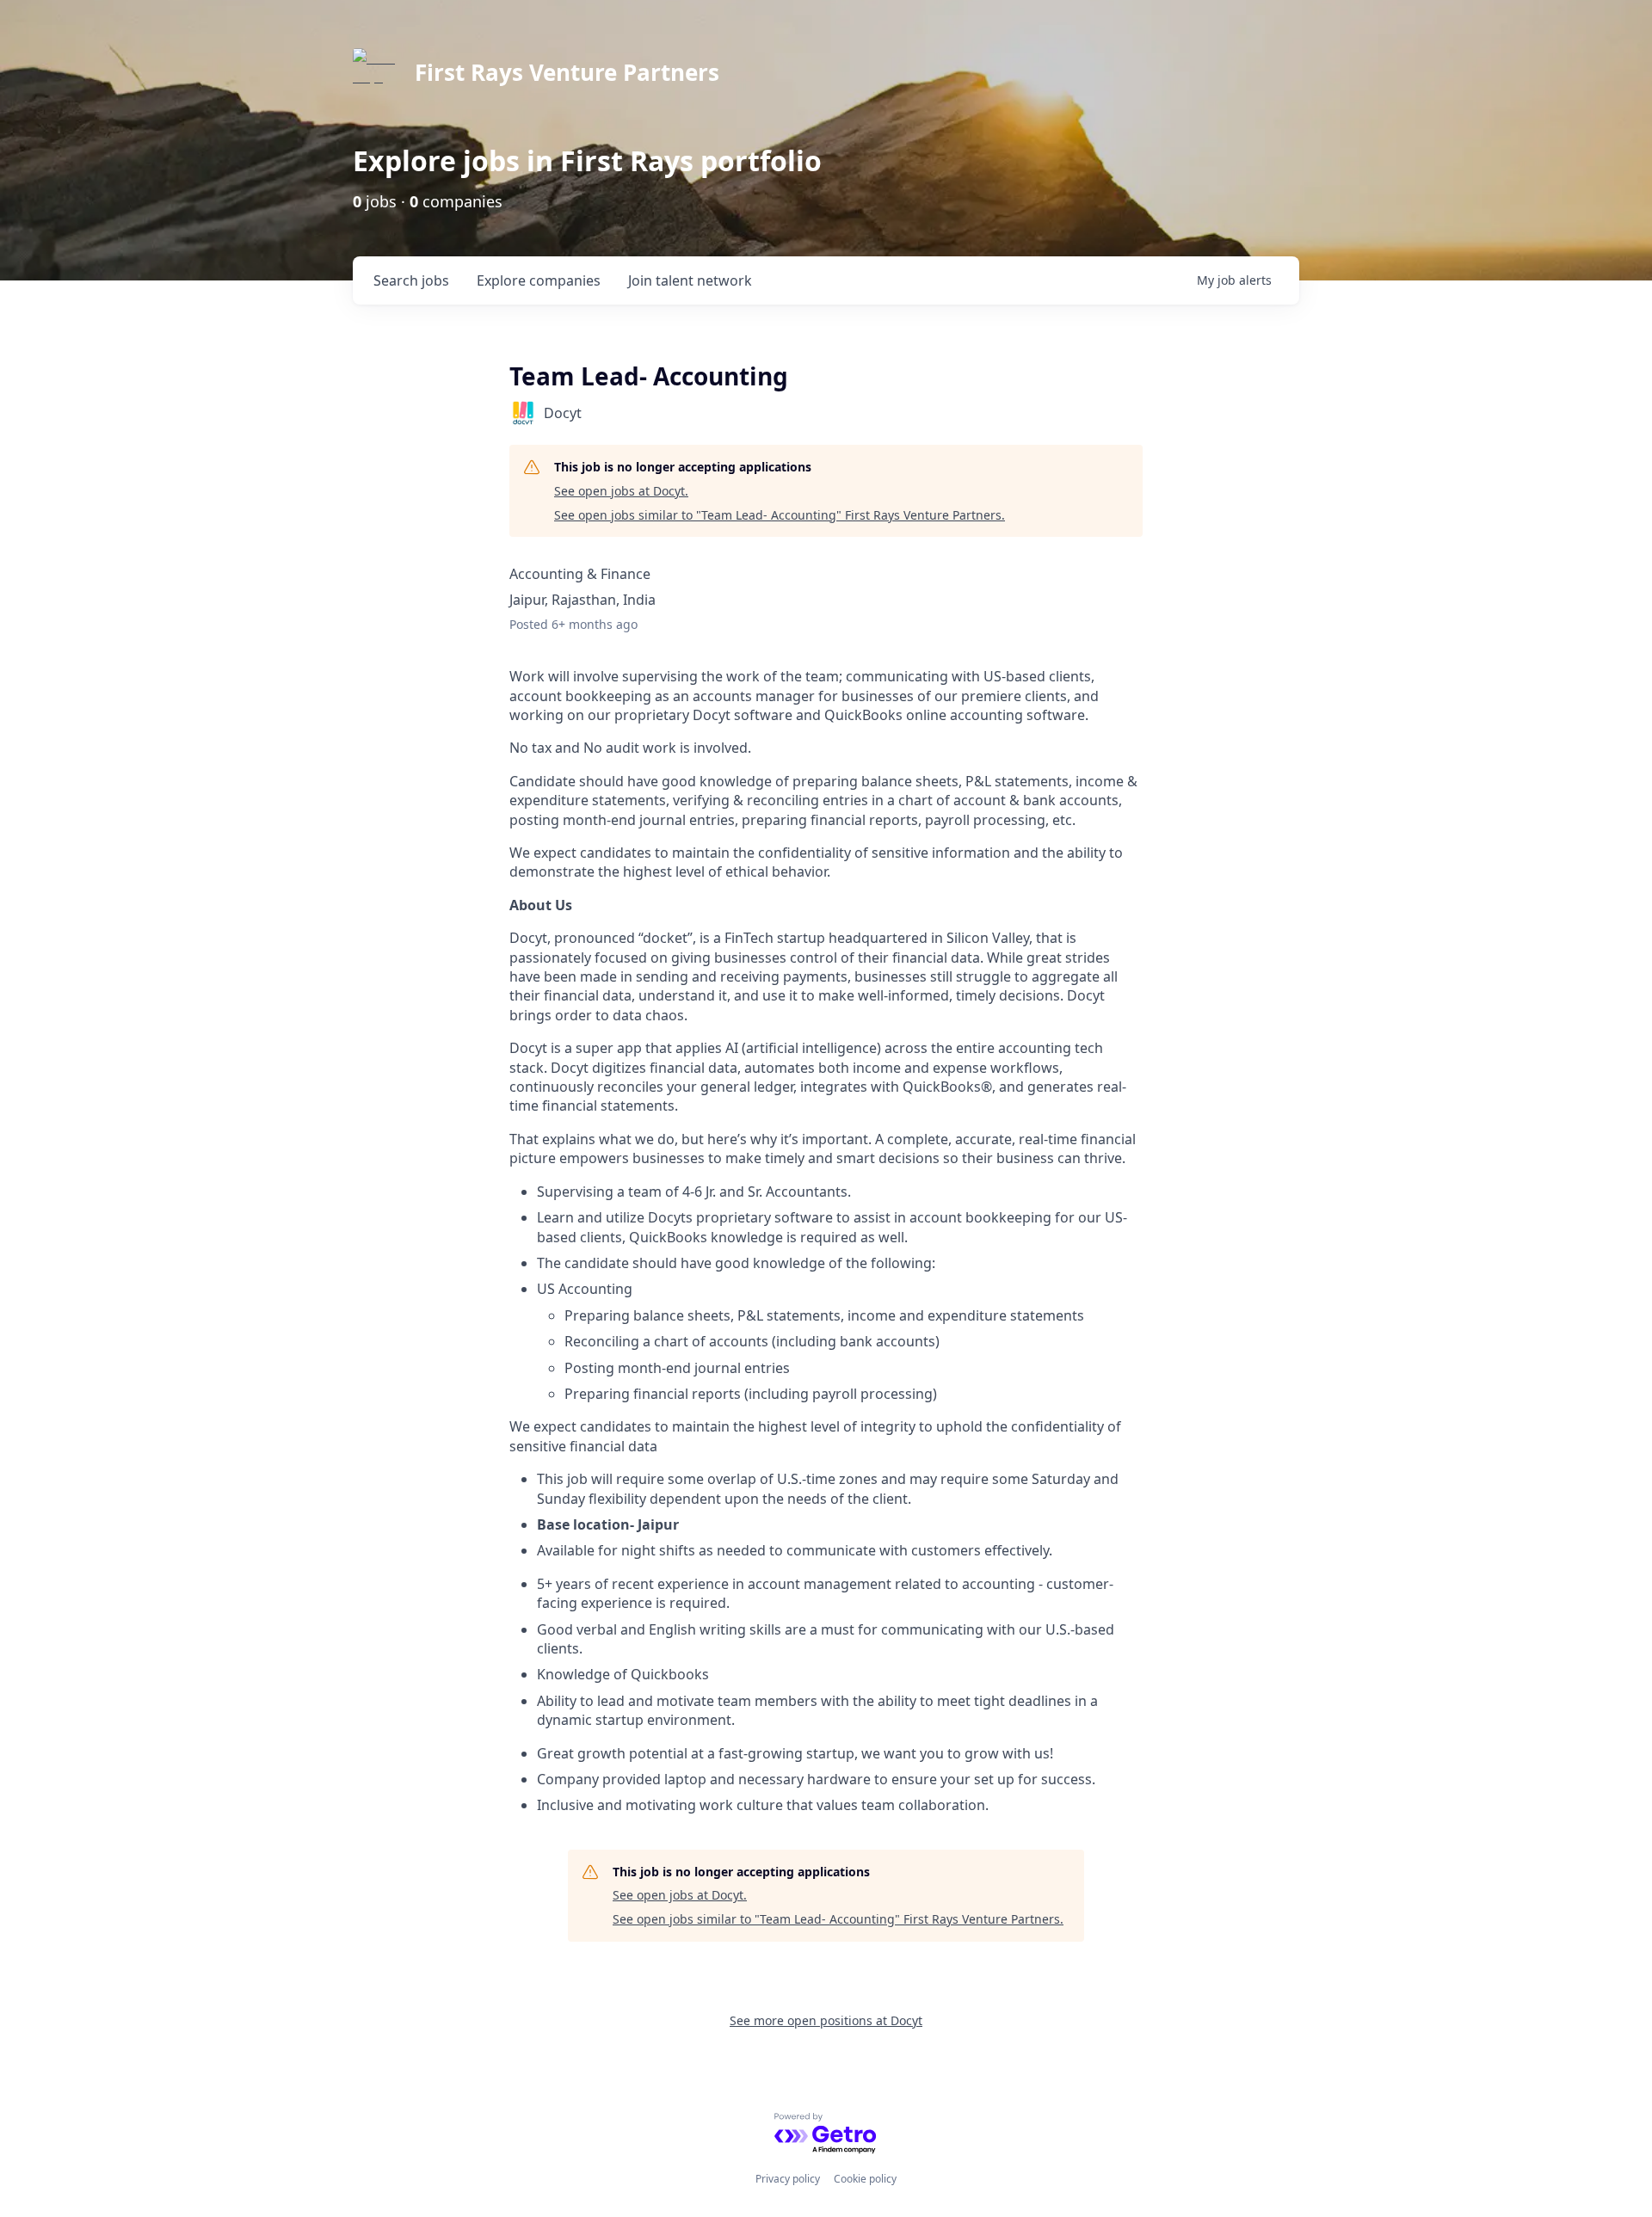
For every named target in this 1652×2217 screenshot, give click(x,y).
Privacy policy (788, 2179)
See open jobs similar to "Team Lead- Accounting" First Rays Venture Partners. (780, 515)
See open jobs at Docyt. (621, 491)
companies (539, 280)
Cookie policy (865, 2179)
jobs (411, 280)
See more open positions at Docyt (826, 2020)
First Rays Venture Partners (567, 72)
